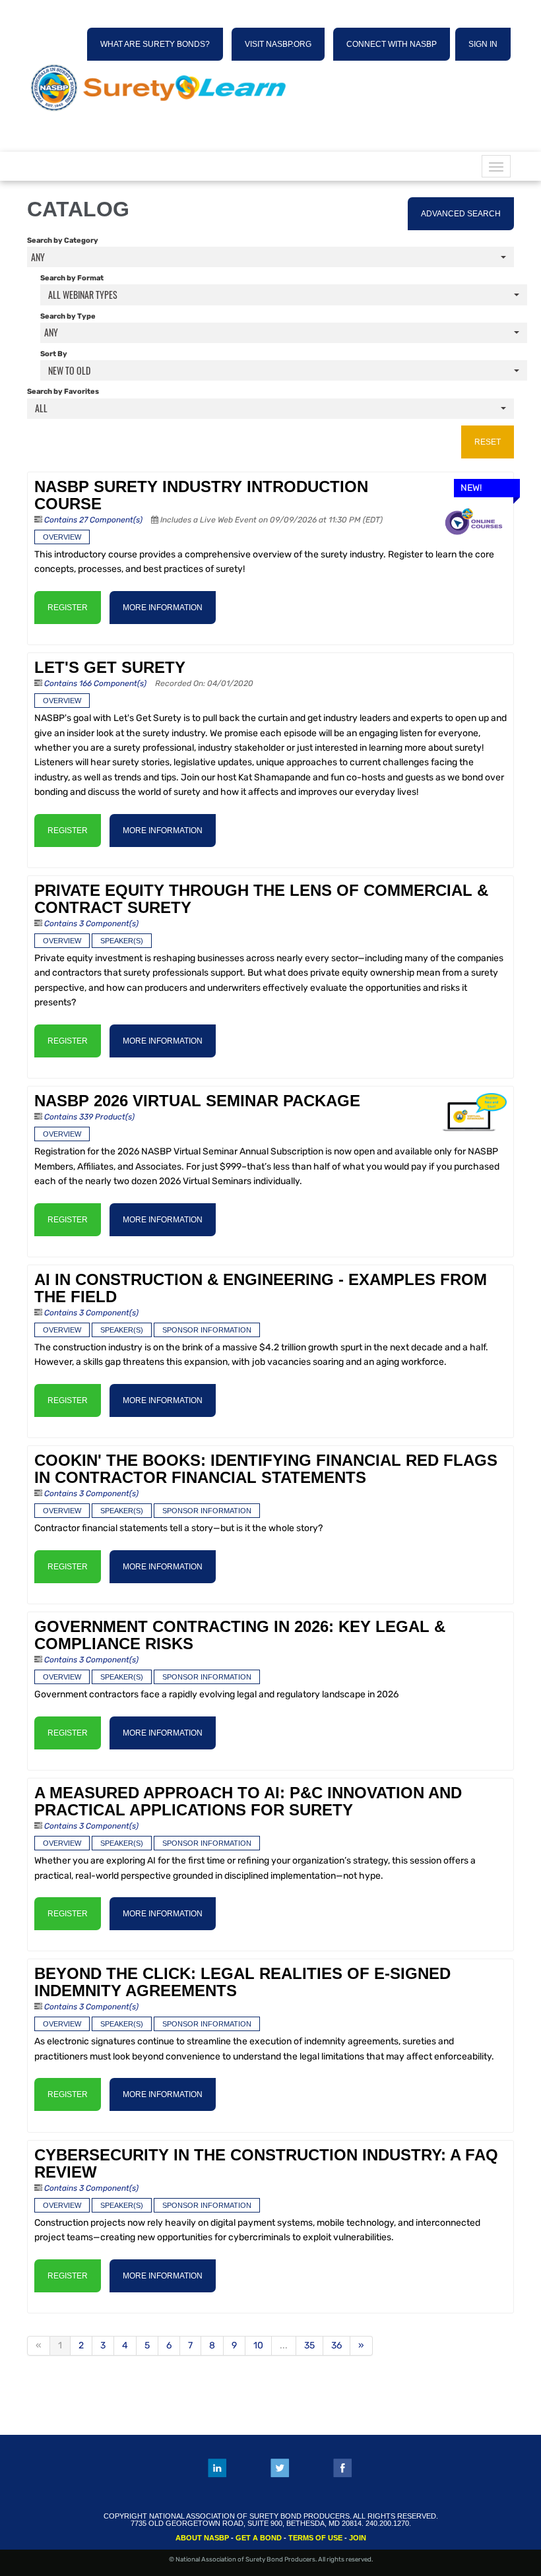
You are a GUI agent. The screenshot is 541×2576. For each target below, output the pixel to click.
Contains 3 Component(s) (91, 924)
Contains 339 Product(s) (89, 1117)
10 (258, 2345)
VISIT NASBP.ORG (278, 44)
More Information (163, 608)
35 (309, 2345)
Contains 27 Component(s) (93, 520)
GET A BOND (259, 2538)
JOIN (358, 2538)
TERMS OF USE (315, 2538)
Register (68, 608)
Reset (488, 442)
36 (336, 2345)
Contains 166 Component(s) (95, 683)
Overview (62, 537)
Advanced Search (461, 214)
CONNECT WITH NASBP (392, 44)
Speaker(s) (122, 941)
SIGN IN (483, 44)
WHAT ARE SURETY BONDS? (155, 44)
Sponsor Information (207, 1330)
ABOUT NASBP (202, 2538)
